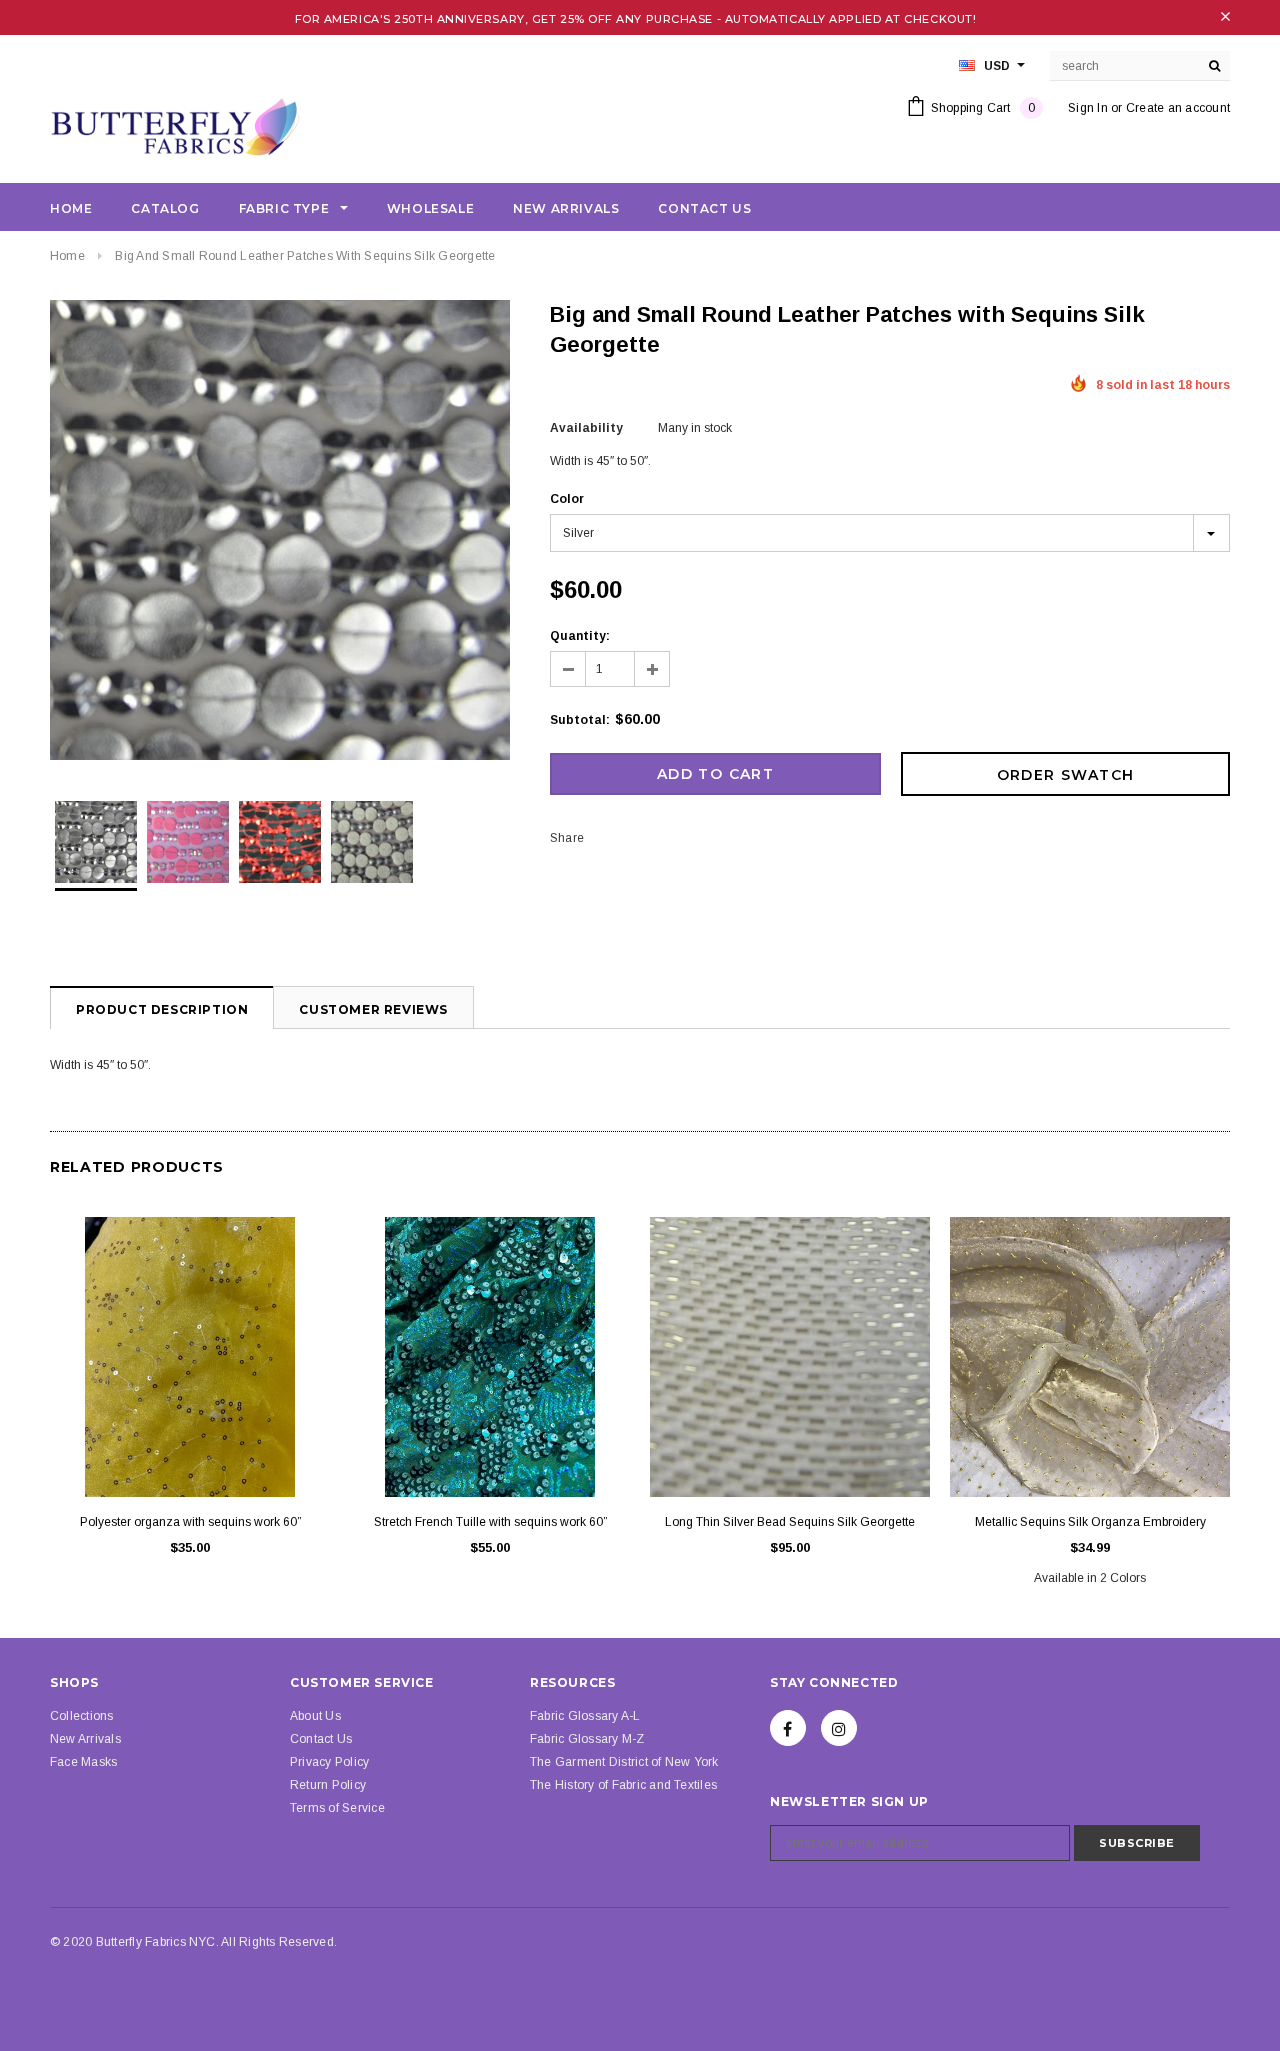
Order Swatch (1066, 775)
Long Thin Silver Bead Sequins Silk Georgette (790, 1522)
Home (67, 256)
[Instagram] (839, 1728)
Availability (586, 428)
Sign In (1088, 108)
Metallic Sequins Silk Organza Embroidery (1090, 1522)
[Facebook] (788, 1728)
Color (567, 499)
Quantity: (580, 636)
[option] (280, 533)
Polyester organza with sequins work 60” (190, 1522)
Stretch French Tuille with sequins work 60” (490, 1522)
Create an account (1178, 108)
